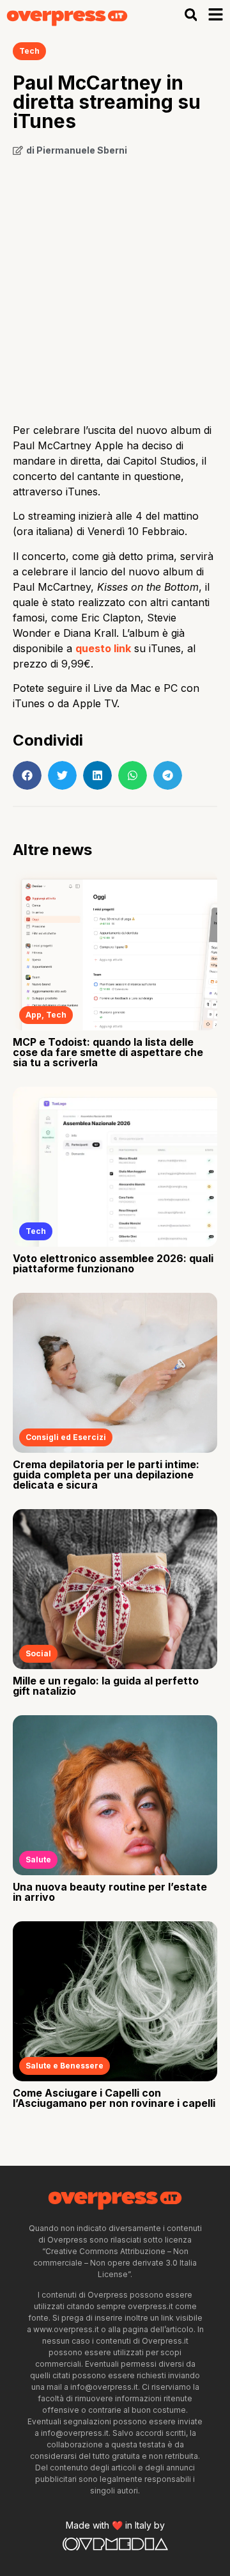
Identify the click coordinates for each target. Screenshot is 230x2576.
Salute (38, 1860)
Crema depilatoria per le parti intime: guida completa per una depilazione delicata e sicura (106, 1475)
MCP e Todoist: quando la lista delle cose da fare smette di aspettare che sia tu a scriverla (108, 1052)
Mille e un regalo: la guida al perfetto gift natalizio (106, 1686)
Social (38, 1653)
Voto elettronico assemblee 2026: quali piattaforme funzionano (113, 1263)
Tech (29, 51)
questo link (103, 648)
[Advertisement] (115, 285)
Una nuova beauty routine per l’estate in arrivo (110, 1892)
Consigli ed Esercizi (66, 1437)
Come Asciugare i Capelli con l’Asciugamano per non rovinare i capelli (114, 2098)
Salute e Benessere (65, 2066)
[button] (191, 15)
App (34, 1015)
